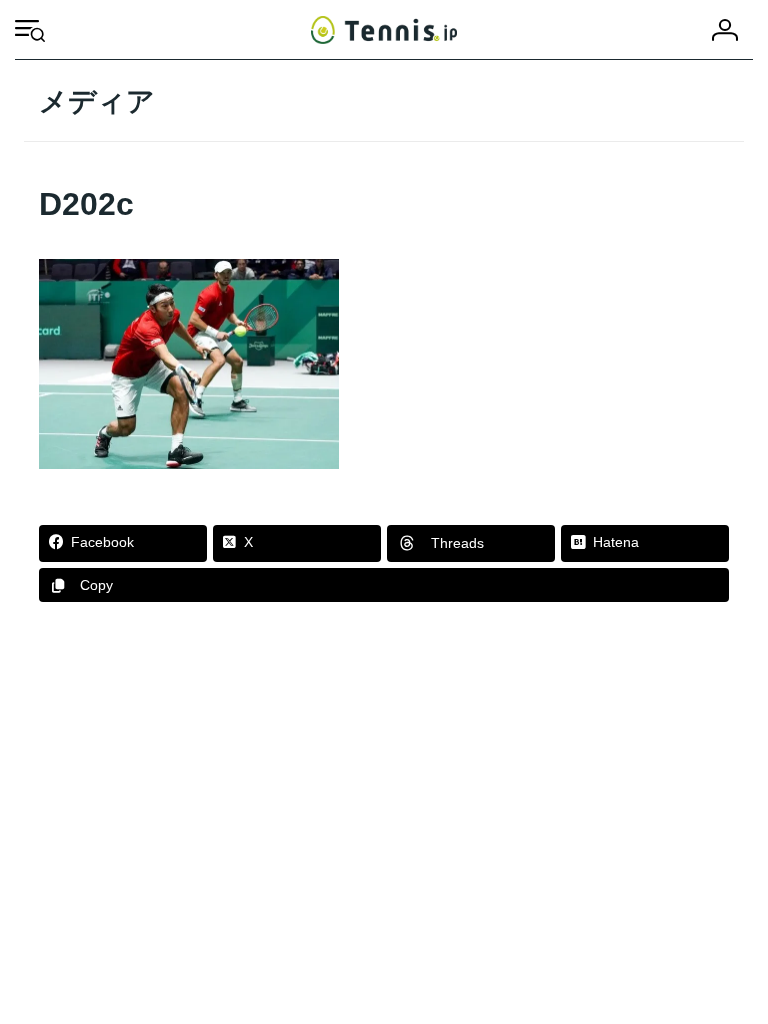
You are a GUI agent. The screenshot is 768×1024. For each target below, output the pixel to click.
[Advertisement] (384, 793)
